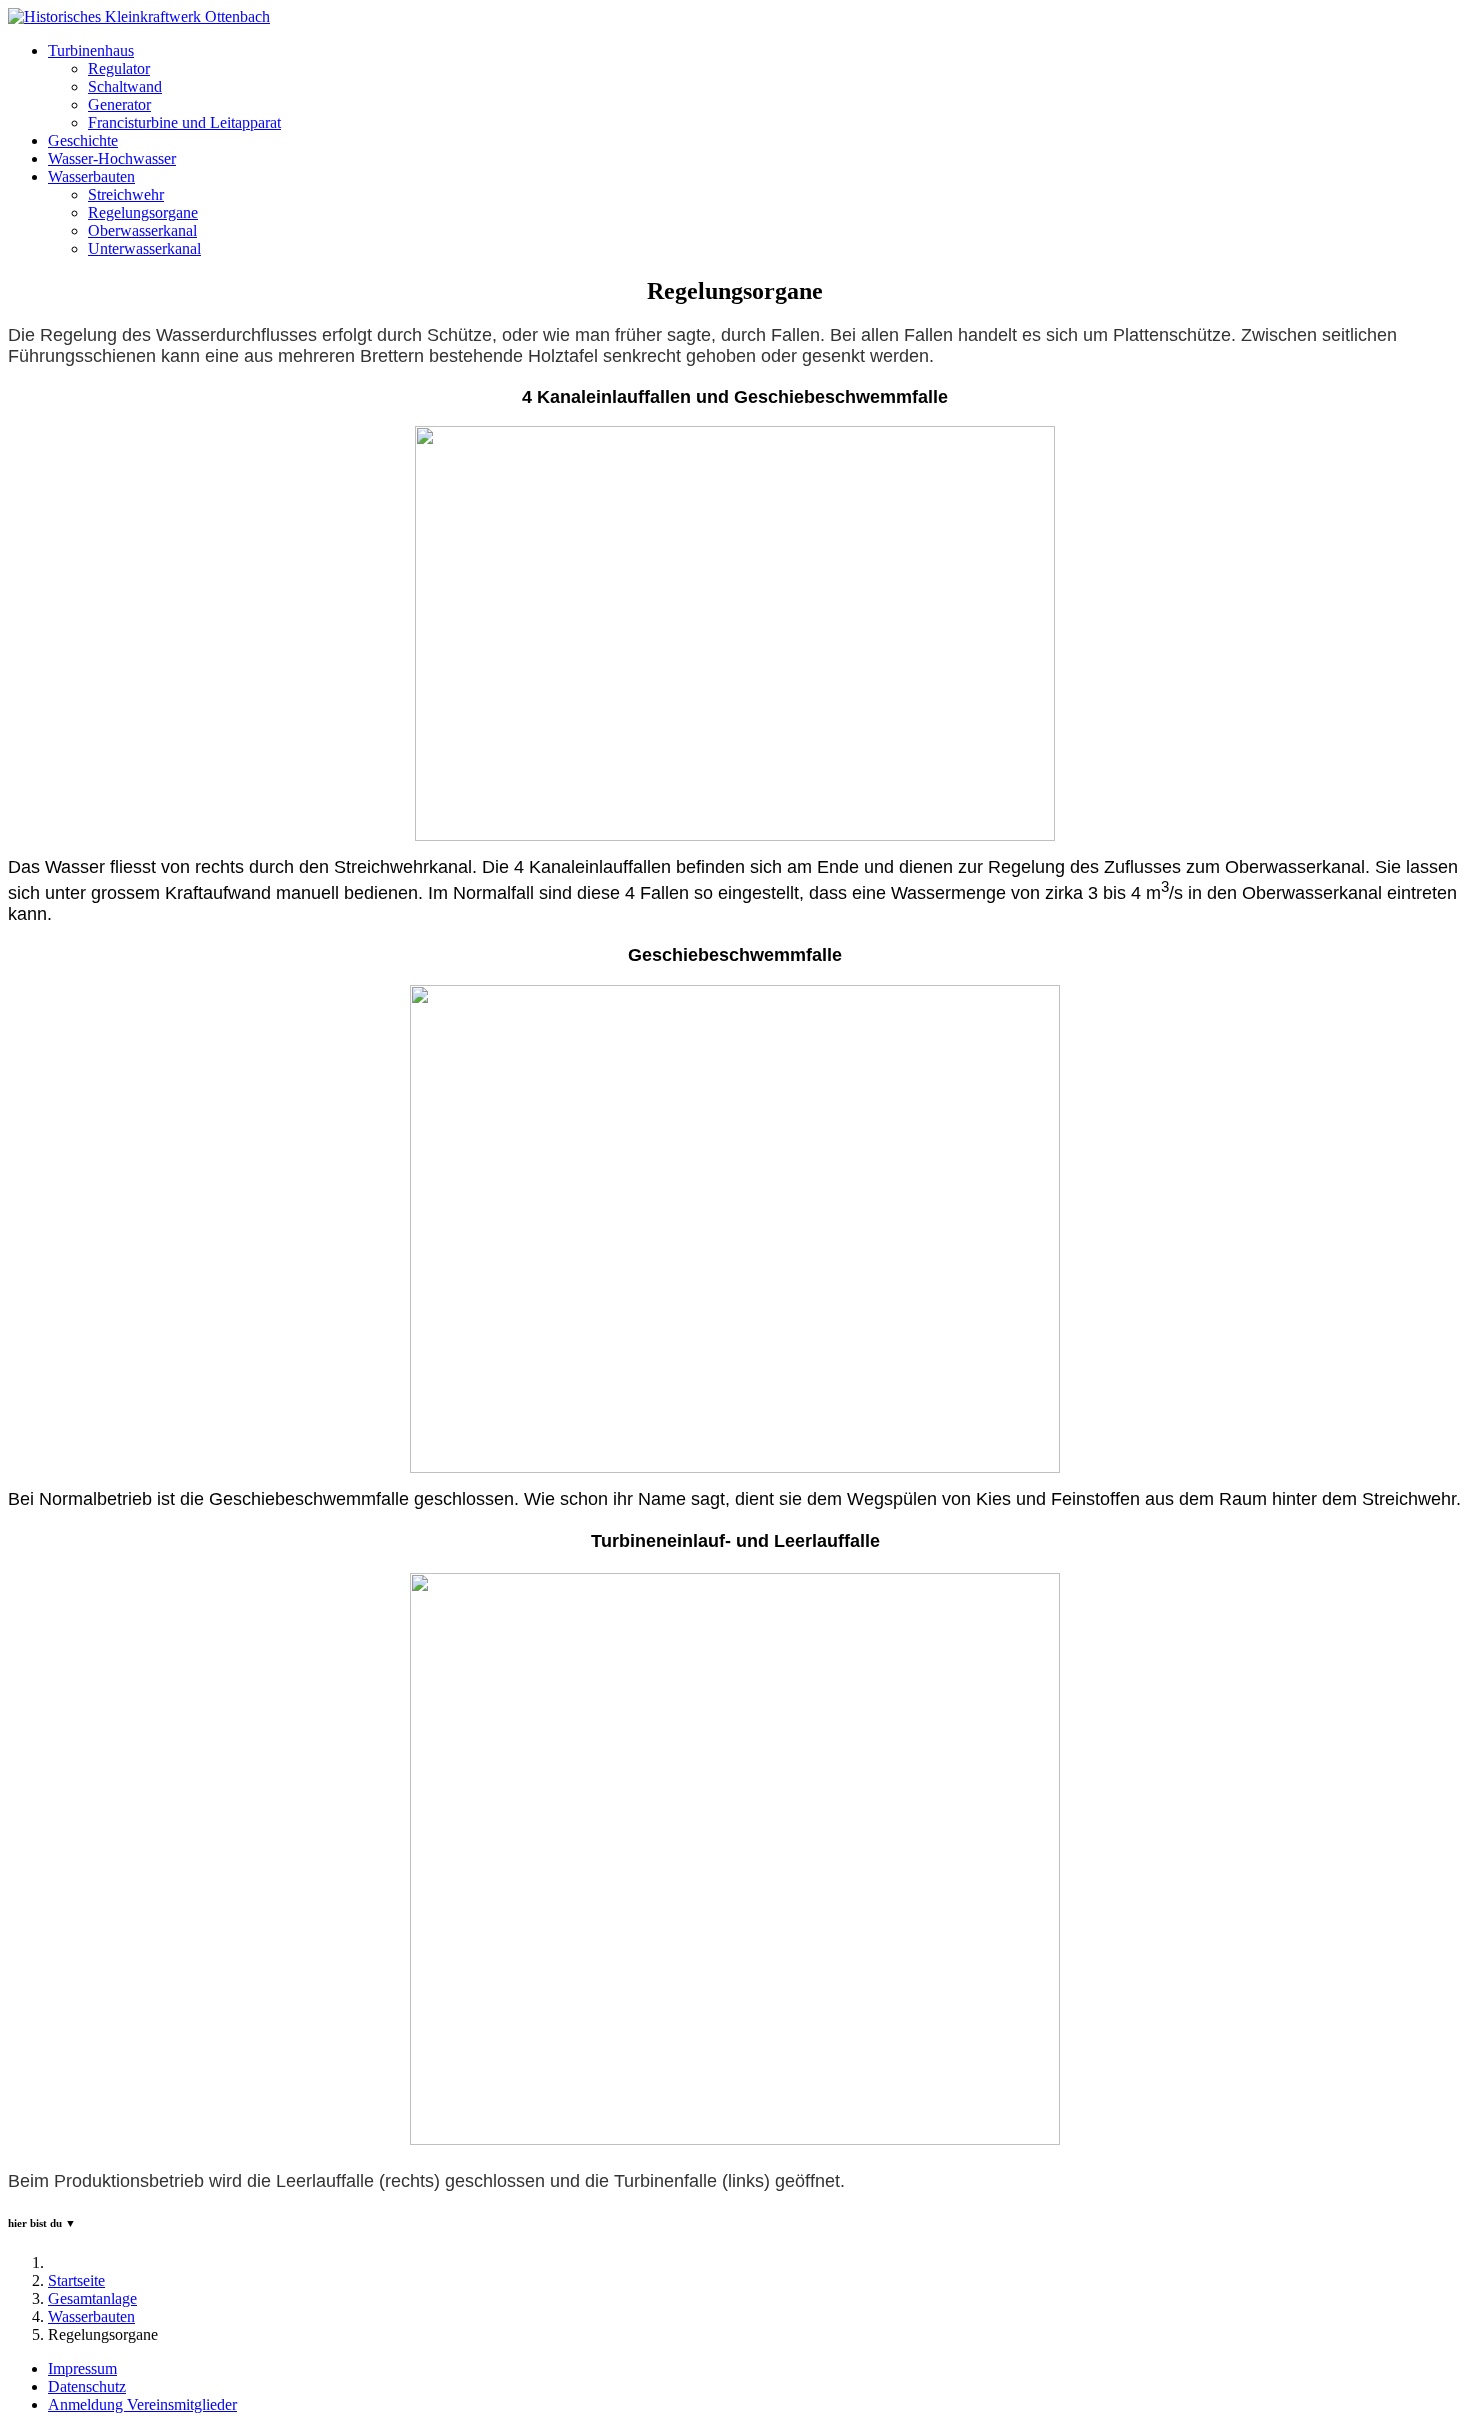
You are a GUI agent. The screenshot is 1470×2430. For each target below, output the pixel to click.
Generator (119, 104)
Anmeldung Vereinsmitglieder (142, 2404)
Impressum (82, 2368)
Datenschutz (87, 2386)
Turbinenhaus (91, 50)
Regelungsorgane (143, 212)
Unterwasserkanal (144, 248)
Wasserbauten (91, 176)
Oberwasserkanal (142, 230)
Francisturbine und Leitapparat (184, 122)
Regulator (119, 68)
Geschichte (83, 140)
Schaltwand (125, 86)
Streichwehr (126, 194)
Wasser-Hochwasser (112, 158)
